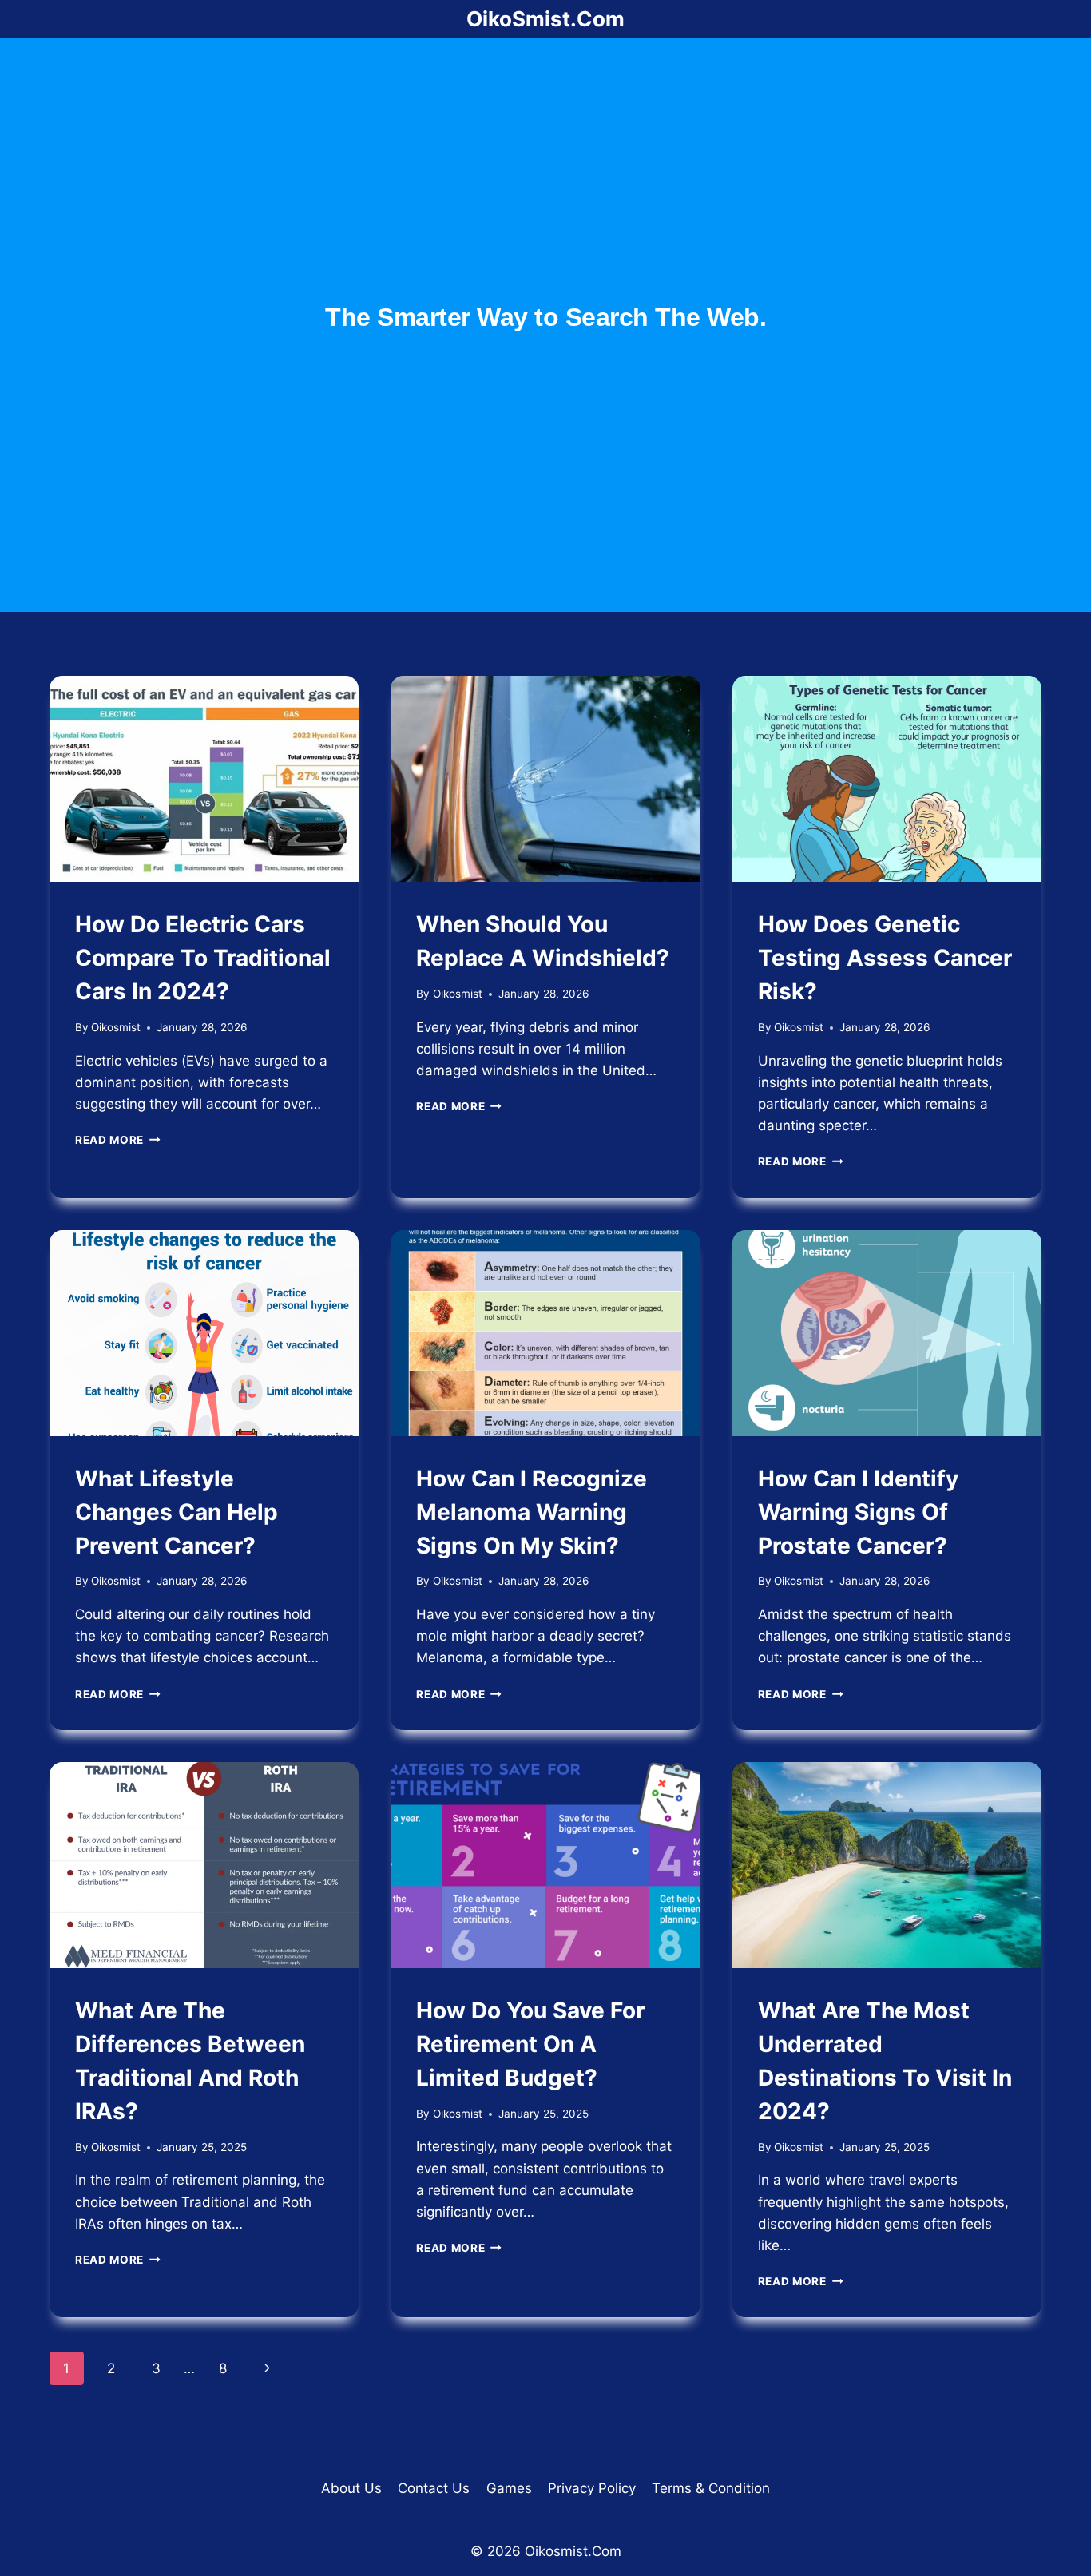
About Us (351, 2488)
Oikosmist (116, 1027)
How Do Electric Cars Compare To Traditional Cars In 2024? (203, 958)
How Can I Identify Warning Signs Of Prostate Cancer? (858, 1512)
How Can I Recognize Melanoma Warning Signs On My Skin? (532, 1512)
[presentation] (204, 779)
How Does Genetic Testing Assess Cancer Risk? (885, 958)
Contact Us (434, 2488)
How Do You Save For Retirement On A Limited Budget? (530, 2044)
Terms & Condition (711, 2488)
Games (509, 2488)
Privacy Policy (592, 2488)
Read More (118, 1140)
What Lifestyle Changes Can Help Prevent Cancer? (177, 1512)
